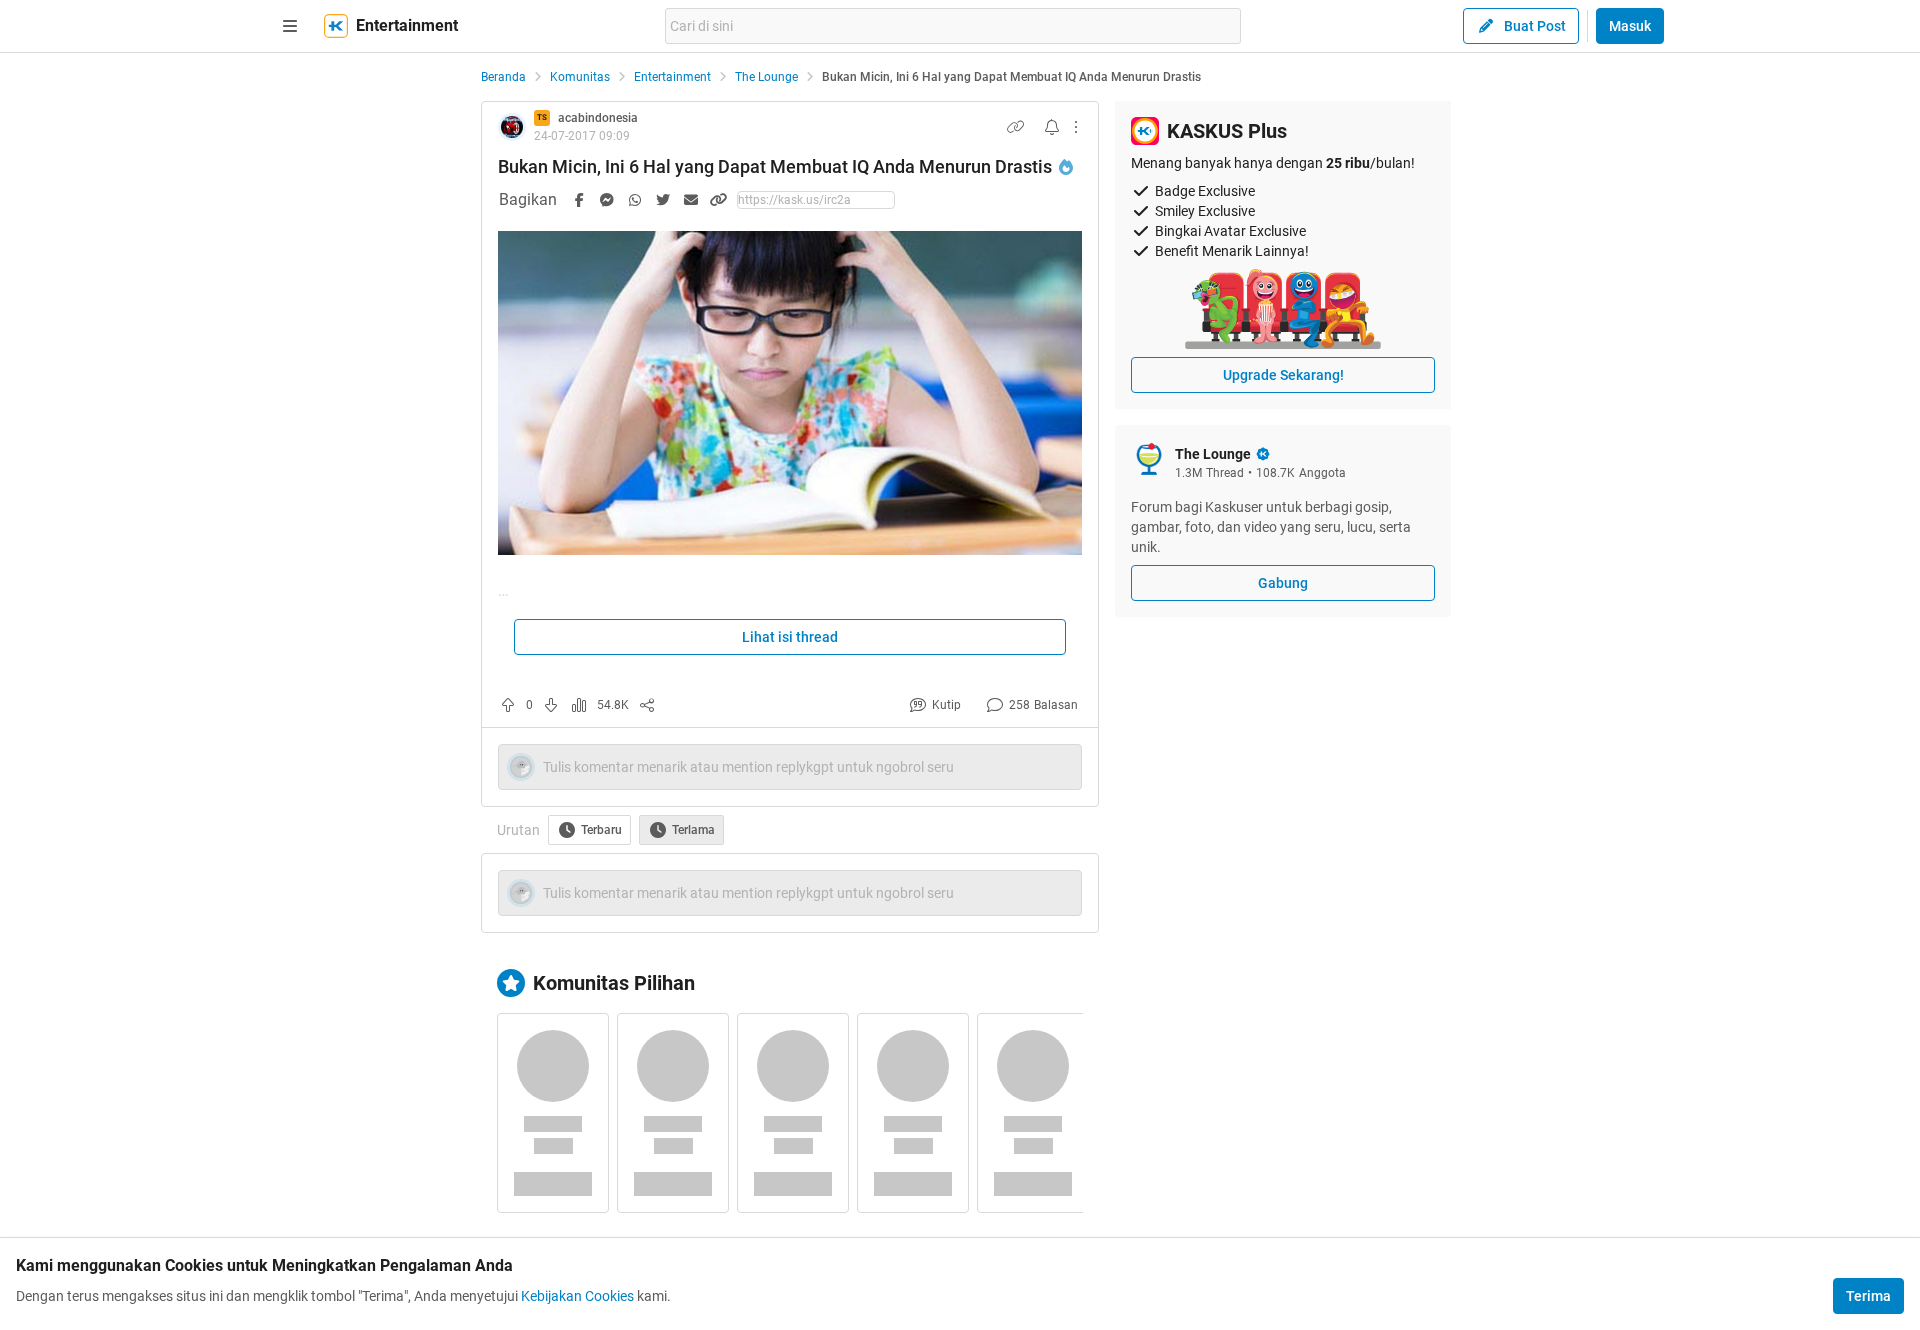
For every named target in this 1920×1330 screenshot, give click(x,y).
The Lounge (766, 77)
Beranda (503, 77)
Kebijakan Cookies (577, 1296)
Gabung (1283, 583)
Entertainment (672, 77)
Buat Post (1535, 26)
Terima (1868, 1296)
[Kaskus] (336, 26)
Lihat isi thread (790, 637)
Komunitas (580, 77)
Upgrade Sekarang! (1283, 375)
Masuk (1630, 26)
